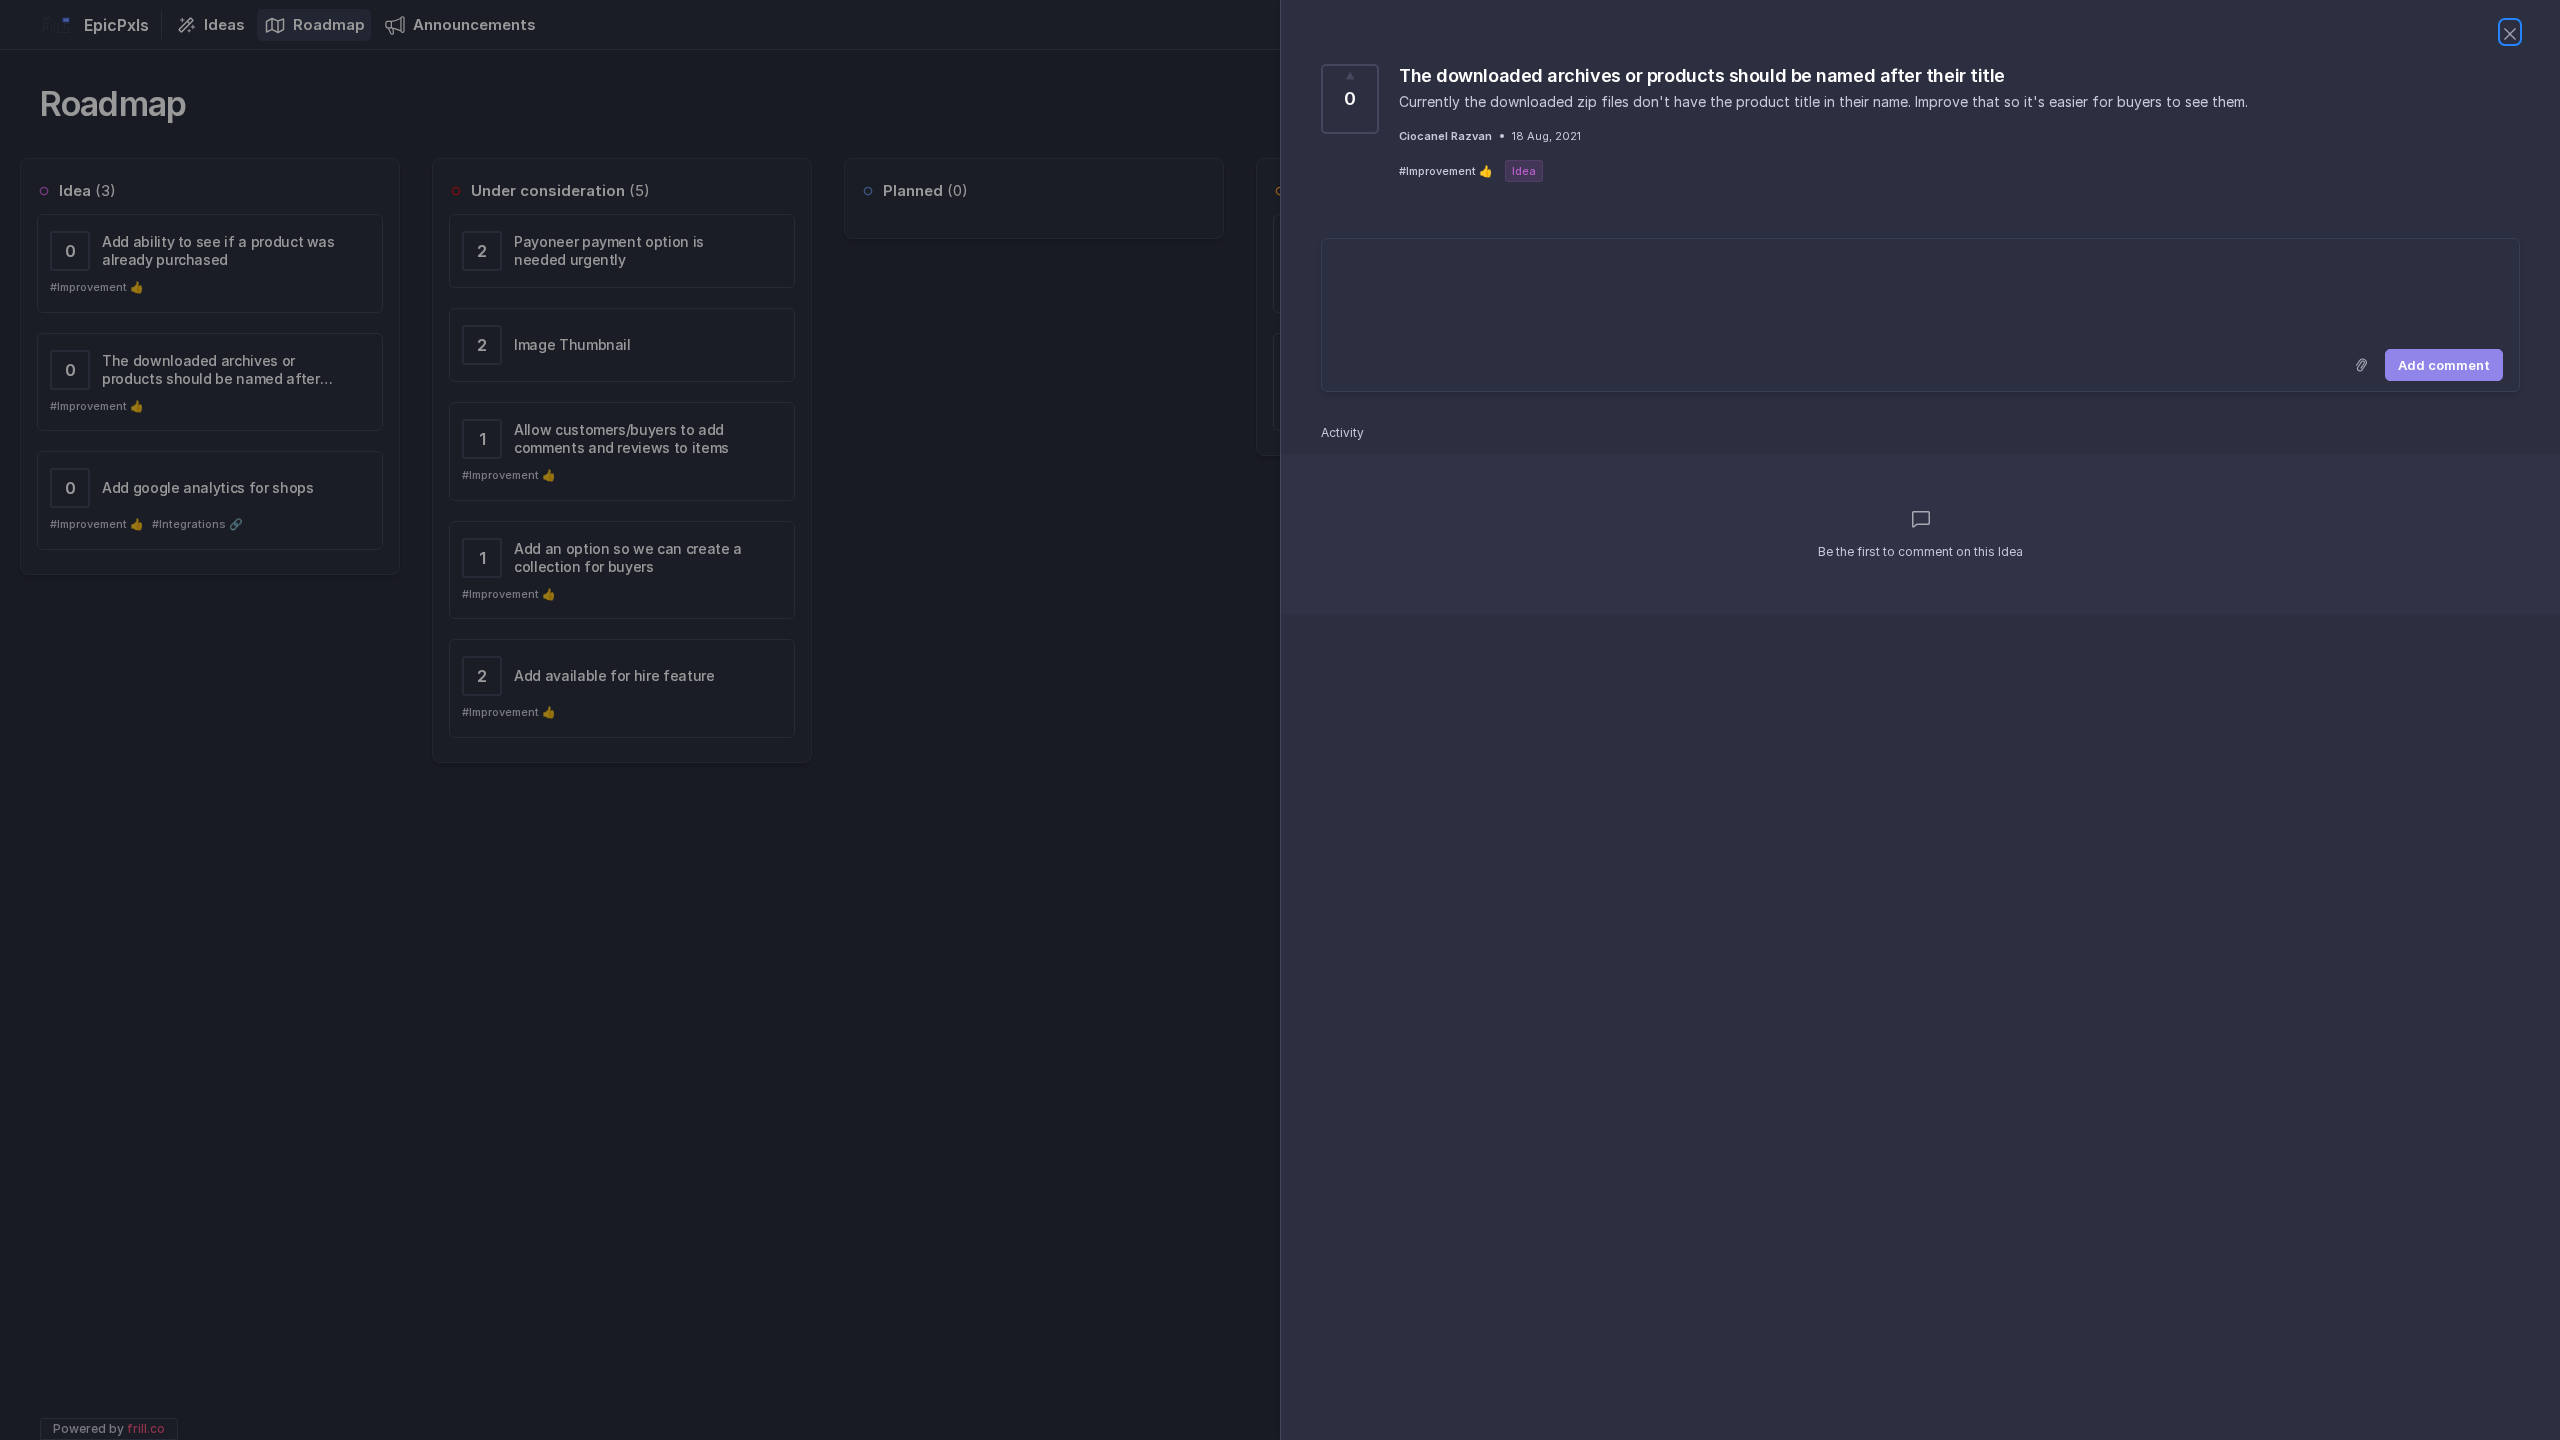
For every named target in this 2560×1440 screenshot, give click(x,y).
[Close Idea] (2510, 32)
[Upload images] (2361, 365)
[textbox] (1920, 290)
